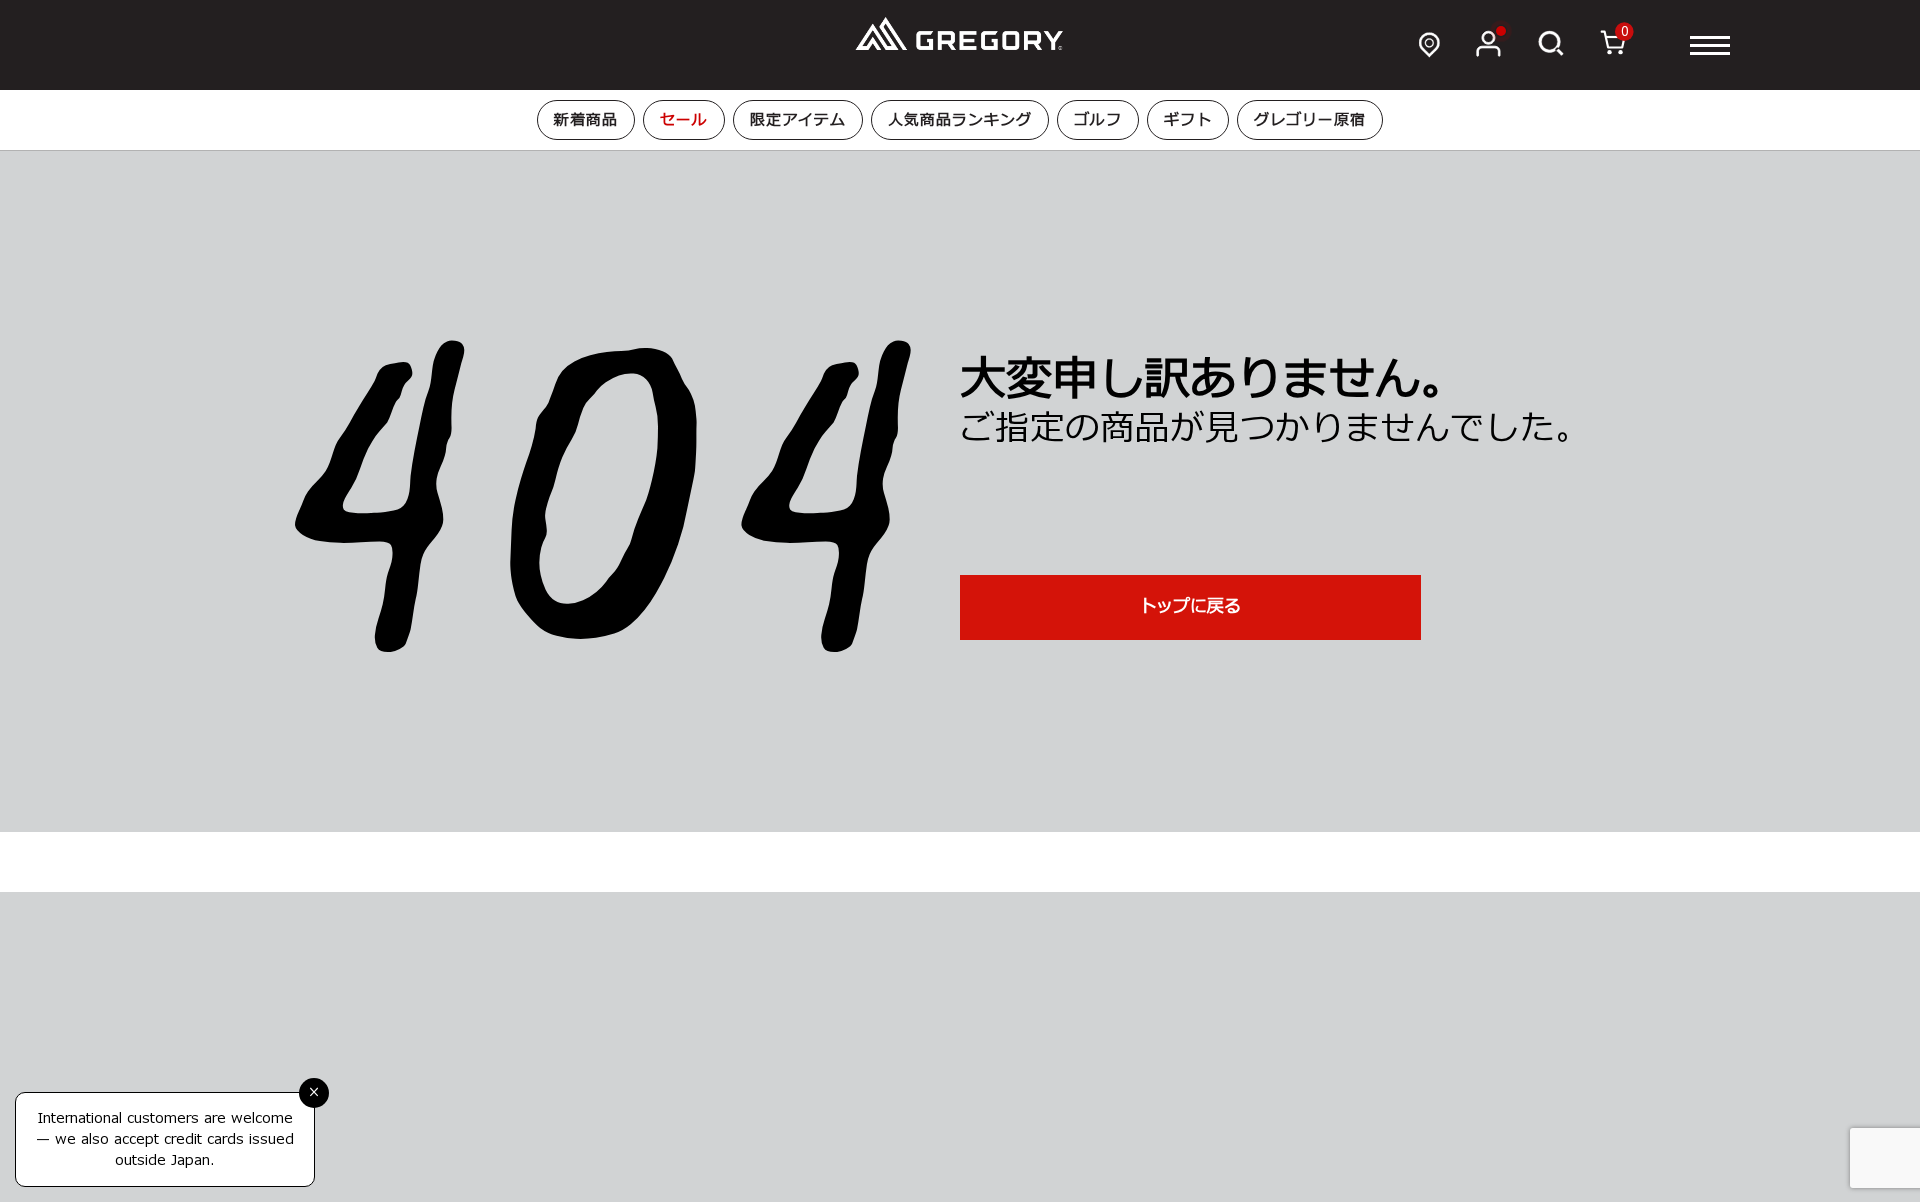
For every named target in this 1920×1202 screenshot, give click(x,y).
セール (684, 120)
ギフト (1188, 120)
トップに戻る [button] (1190, 607)
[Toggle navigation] (1710, 45)
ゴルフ (1098, 120)
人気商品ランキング (960, 120)
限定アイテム (798, 120)
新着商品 (586, 120)
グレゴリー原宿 (1310, 120)
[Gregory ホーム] (959, 34)
